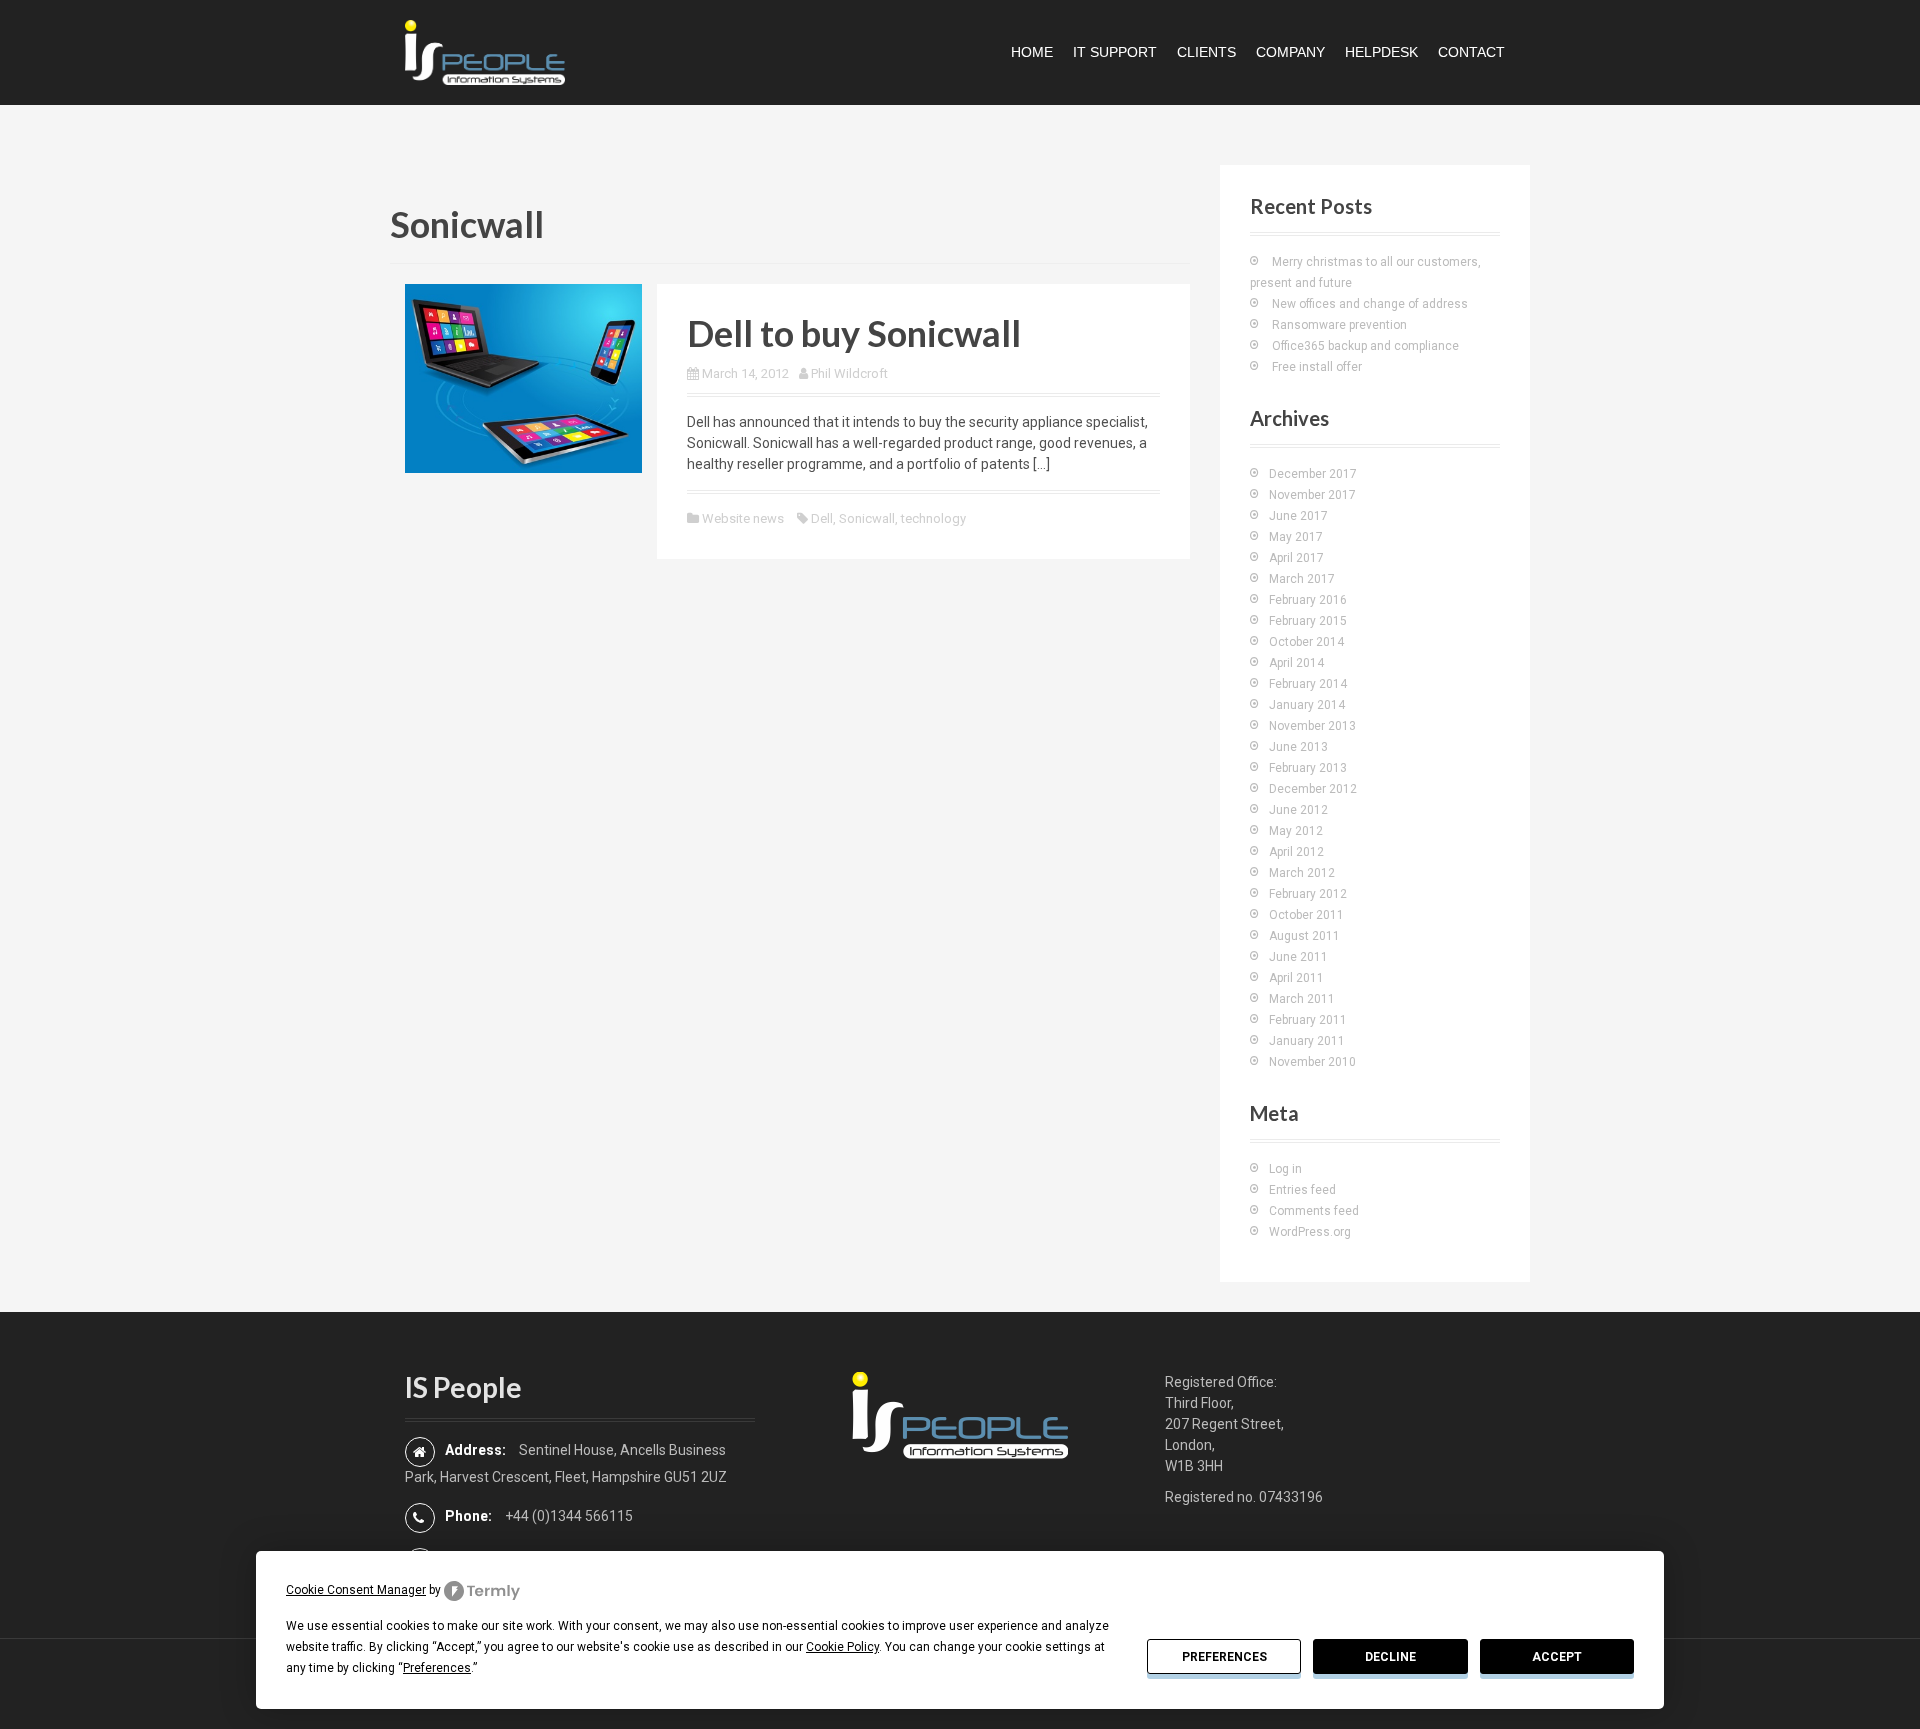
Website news (743, 518)
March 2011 (1302, 999)
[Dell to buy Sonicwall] (523, 377)
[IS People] (485, 51)
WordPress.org (1310, 1232)
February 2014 (1308, 684)
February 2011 (1308, 1020)
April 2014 (1296, 663)
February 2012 (1308, 894)
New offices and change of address (1370, 304)
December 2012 (1313, 789)
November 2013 (1312, 726)
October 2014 (1306, 642)
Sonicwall (867, 518)
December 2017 (1313, 474)
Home (1032, 52)
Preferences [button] (437, 1668)
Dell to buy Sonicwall (854, 333)
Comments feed (1314, 1211)
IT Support (1115, 52)
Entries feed (1302, 1190)
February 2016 (1308, 600)
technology (933, 518)
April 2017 (1296, 558)
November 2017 (1312, 495)
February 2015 (1308, 621)
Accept (1557, 1657)
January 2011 (1307, 1041)
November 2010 (1312, 1062)
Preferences (1224, 1657)
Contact (1471, 52)
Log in (1285, 1169)
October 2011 (1306, 915)
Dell (822, 518)
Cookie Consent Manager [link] (356, 1590)
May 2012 (1296, 831)
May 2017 (1296, 537)
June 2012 (1298, 810)
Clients (1206, 52)
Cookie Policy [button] (842, 1647)
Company (1290, 52)
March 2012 (1302, 873)
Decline (1390, 1657)
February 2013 (1308, 768)
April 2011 (1296, 978)
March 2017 (1302, 579)
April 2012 (1296, 852)
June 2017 (1298, 516)
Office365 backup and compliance (1365, 346)
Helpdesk (1381, 52)
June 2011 (1298, 957)
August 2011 (1304, 936)
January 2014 (1307, 705)
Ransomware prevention (1339, 325)
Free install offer (1317, 367)
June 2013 (1298, 747)
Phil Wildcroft (849, 373)
